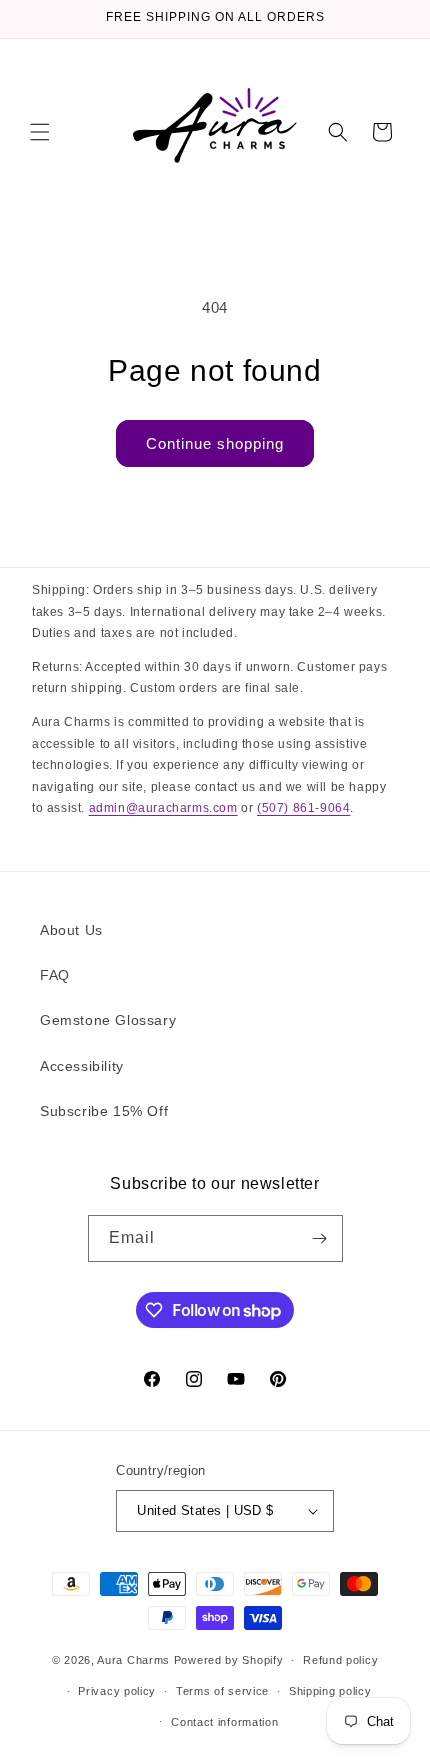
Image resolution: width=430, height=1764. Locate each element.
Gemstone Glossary (108, 1020)
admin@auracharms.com (163, 808)
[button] (40, 132)
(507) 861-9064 (303, 808)
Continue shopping (215, 443)
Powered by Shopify (229, 1660)
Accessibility (82, 1066)
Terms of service (222, 1691)
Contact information (224, 1722)
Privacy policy (117, 1691)
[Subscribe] (320, 1238)
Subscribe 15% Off (104, 1111)
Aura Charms (133, 1660)
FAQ (55, 975)
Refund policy (340, 1660)
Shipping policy (330, 1691)
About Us (71, 930)
